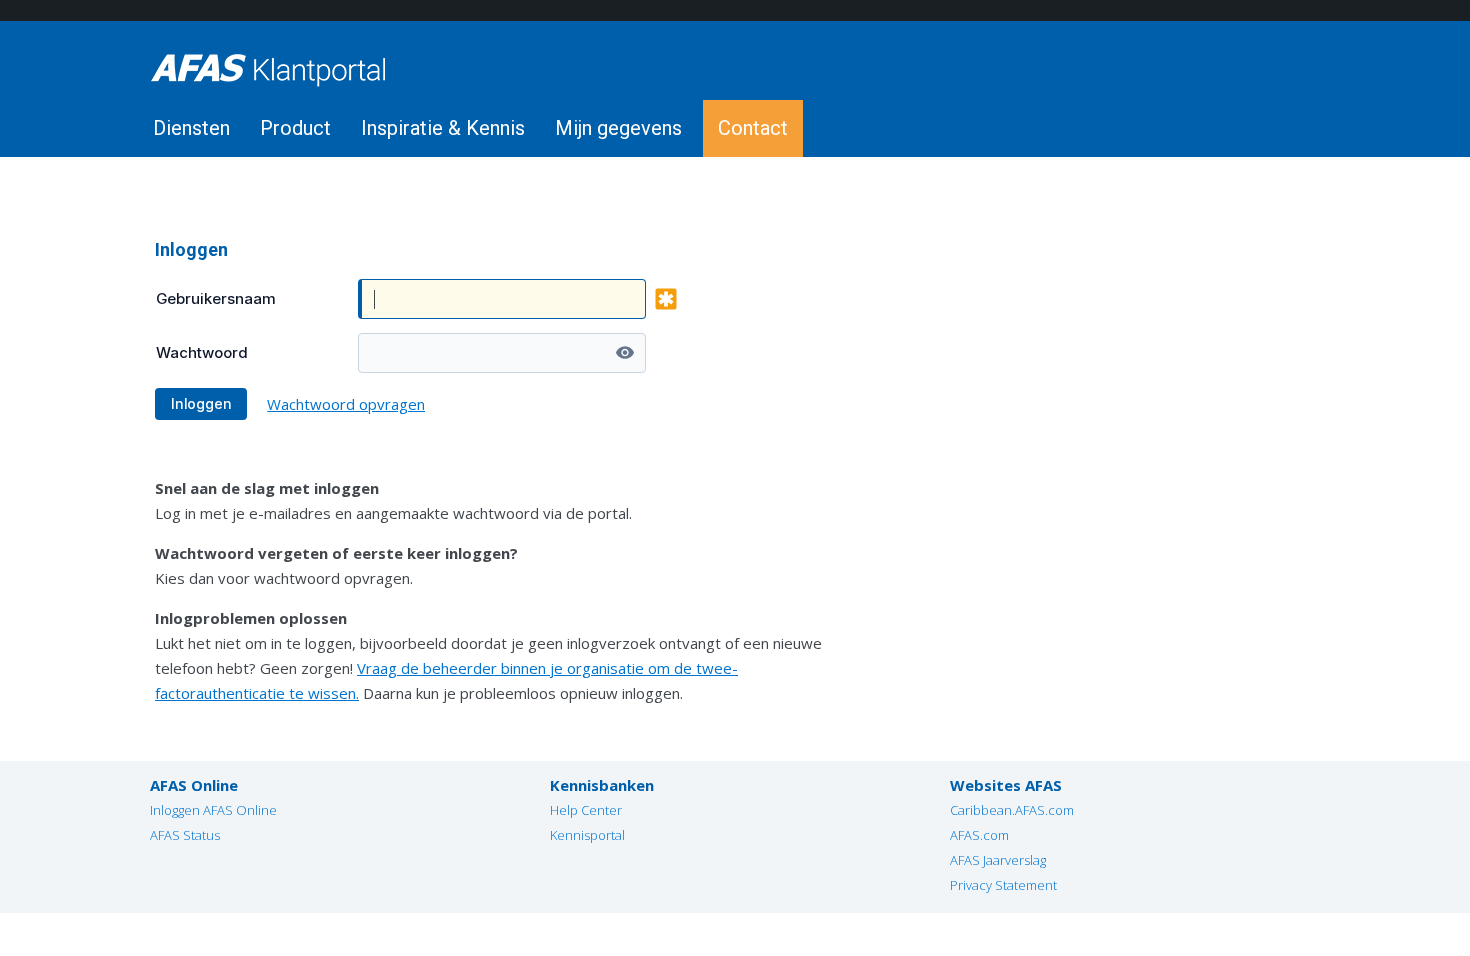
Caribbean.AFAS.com (1012, 810)
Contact (753, 128)
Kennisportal (587, 835)
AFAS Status (185, 835)
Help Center (586, 810)
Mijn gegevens (618, 128)
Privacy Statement (1003, 885)
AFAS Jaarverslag (998, 860)
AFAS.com (979, 835)
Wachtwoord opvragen (346, 404)
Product (295, 128)
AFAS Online (194, 785)
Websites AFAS (1006, 785)
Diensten (191, 128)
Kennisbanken (602, 785)
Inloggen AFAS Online (213, 810)
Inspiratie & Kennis (443, 128)
